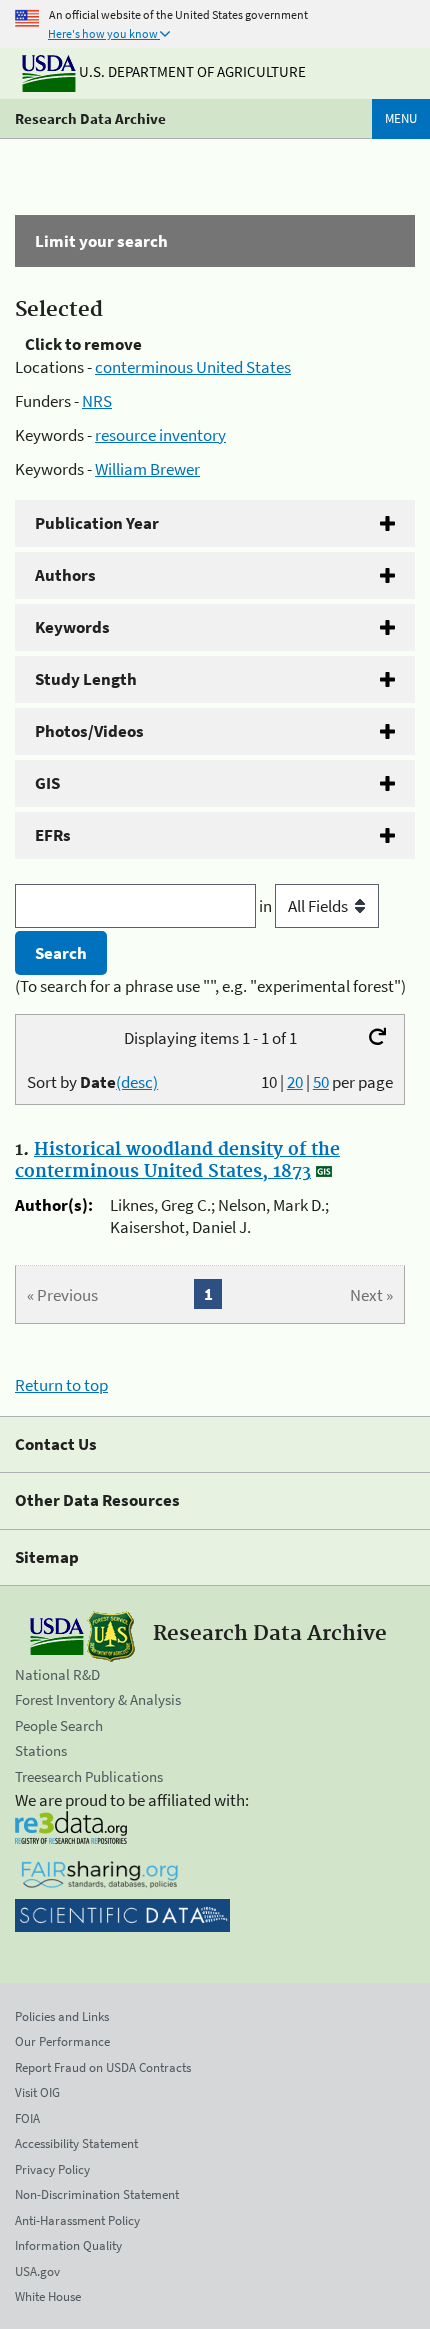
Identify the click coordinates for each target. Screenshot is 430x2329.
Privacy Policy (52, 2169)
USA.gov (37, 2271)
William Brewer (147, 469)
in (267, 906)
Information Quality (68, 2245)
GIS (47, 783)
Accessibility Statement (76, 2143)
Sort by (92, 1082)
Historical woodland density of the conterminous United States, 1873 (177, 1161)
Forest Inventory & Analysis (98, 1699)
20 (295, 1082)
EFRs (53, 835)
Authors (65, 575)
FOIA (27, 2118)
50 (321, 1082)
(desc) (137, 1082)
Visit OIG (37, 2092)
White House (48, 2296)
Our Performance (62, 2041)
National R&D (57, 1674)
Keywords (72, 627)
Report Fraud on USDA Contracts (103, 2067)
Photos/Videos (89, 731)
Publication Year (97, 523)
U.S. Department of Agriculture (191, 71)
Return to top (61, 1385)
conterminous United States (193, 367)
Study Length (86, 679)
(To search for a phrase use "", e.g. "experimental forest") (210, 986)
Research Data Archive (90, 118)
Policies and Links (62, 2016)
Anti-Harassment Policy (77, 2220)
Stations (41, 1750)
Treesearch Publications (89, 1776)
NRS (97, 401)
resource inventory (160, 435)
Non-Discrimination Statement (97, 2194)
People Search (59, 1725)
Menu (401, 118)
